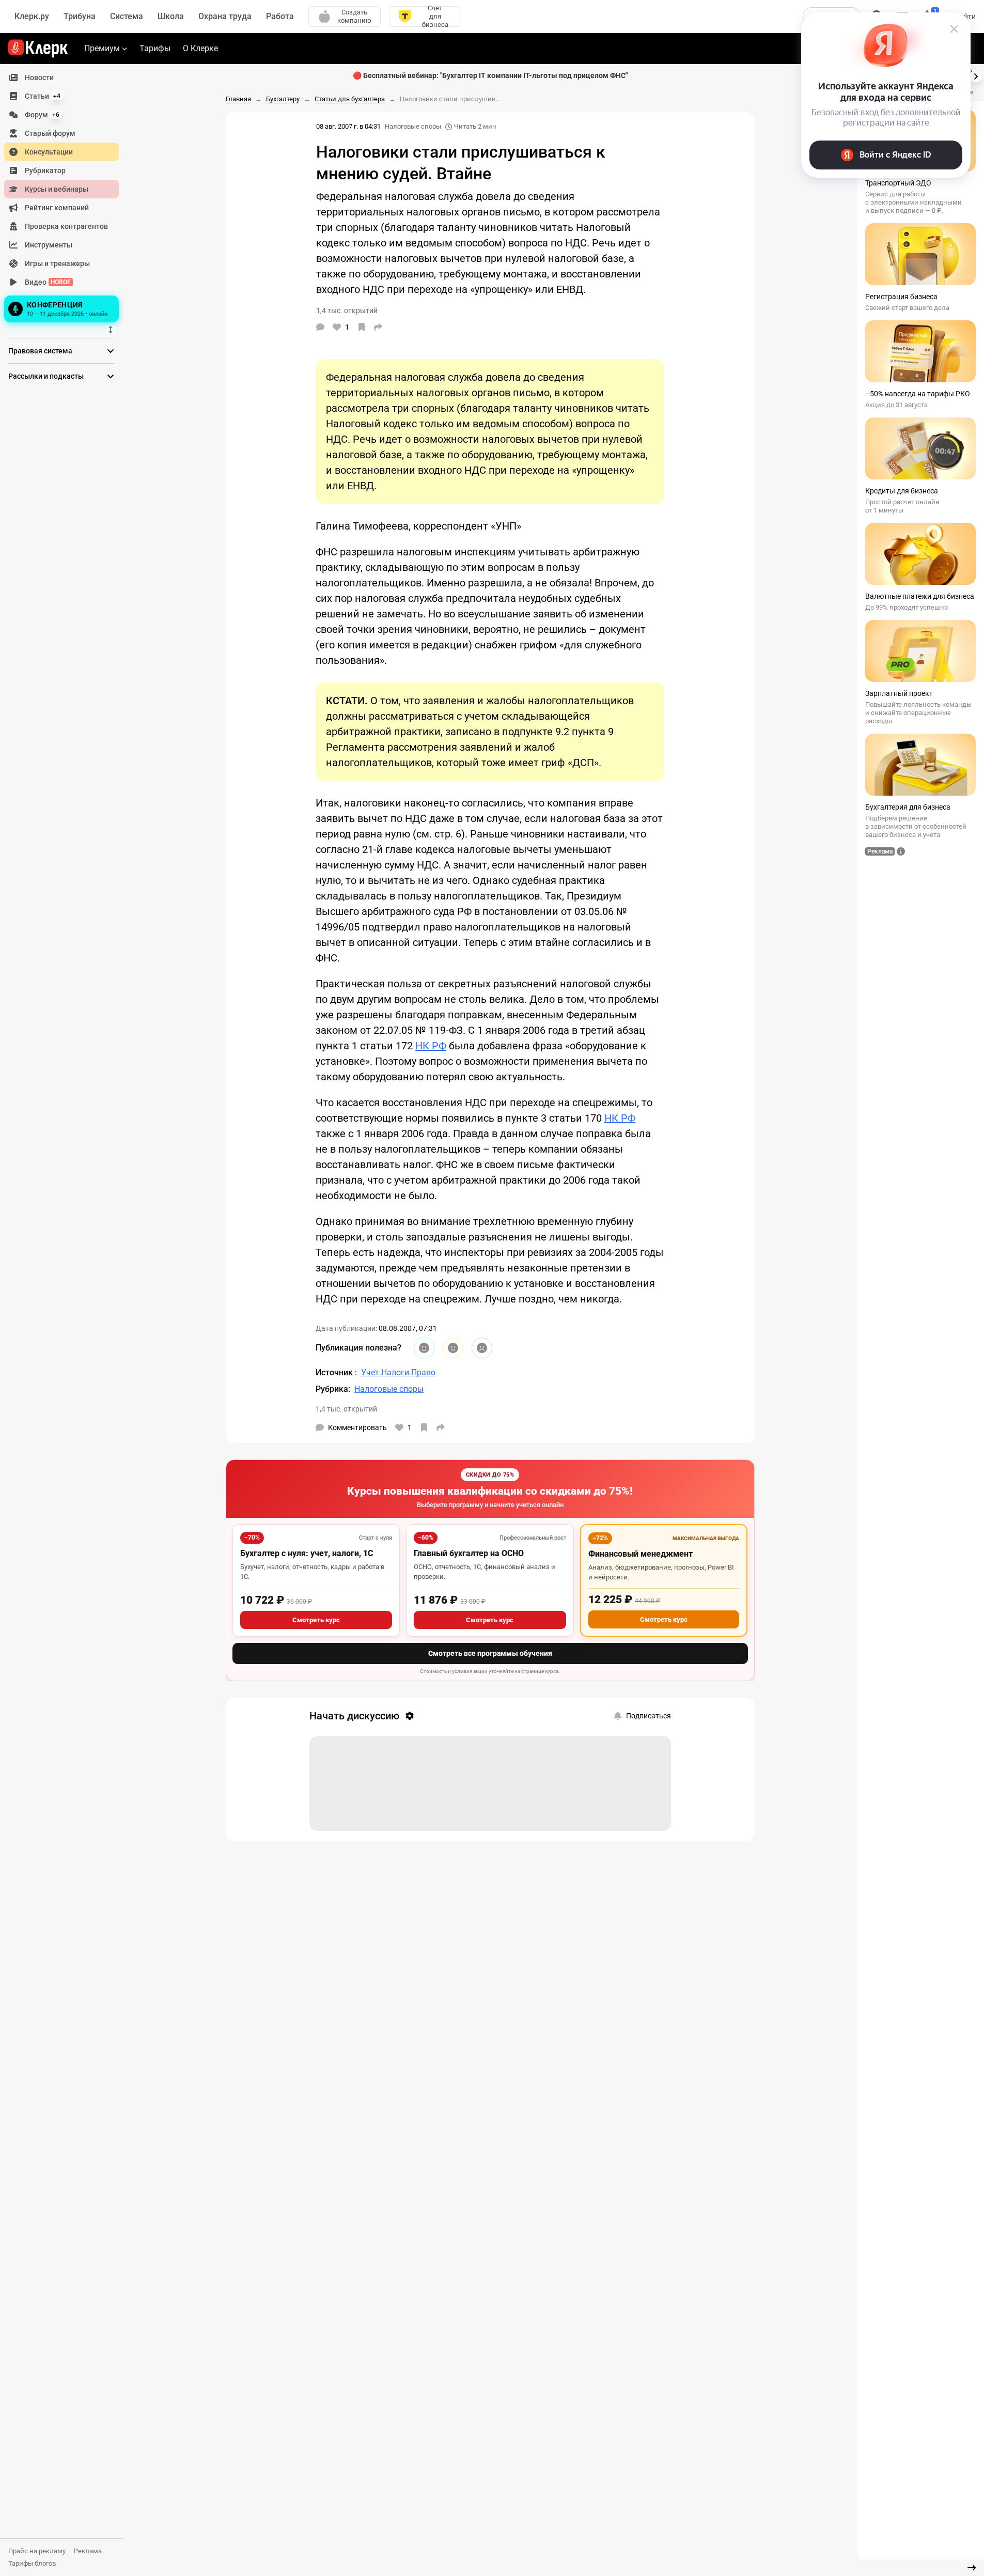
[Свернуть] (972, 2568)
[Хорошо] (424, 1348)
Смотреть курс (316, 1620)
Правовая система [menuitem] (40, 351)
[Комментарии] (320, 327)
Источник (335, 1372)
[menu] (66, 197)
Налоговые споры (413, 126)
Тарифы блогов (32, 2563)
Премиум (102, 48)
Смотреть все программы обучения (490, 1653)
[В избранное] (362, 327)
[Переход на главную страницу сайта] (38, 49)
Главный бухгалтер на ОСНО (469, 1553)
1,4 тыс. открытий (346, 1409)
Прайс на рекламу (37, 2551)
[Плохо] (482, 1348)
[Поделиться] (378, 327)
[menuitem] (61, 77)
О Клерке (200, 48)
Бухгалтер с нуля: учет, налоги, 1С (307, 1553)
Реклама (88, 2551)
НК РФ (431, 1046)
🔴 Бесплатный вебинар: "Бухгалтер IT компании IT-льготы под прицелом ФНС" (490, 75)
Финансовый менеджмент (641, 1554)
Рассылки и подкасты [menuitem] (46, 376)
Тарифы (155, 48)
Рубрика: (333, 1389)
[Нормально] (453, 1348)
